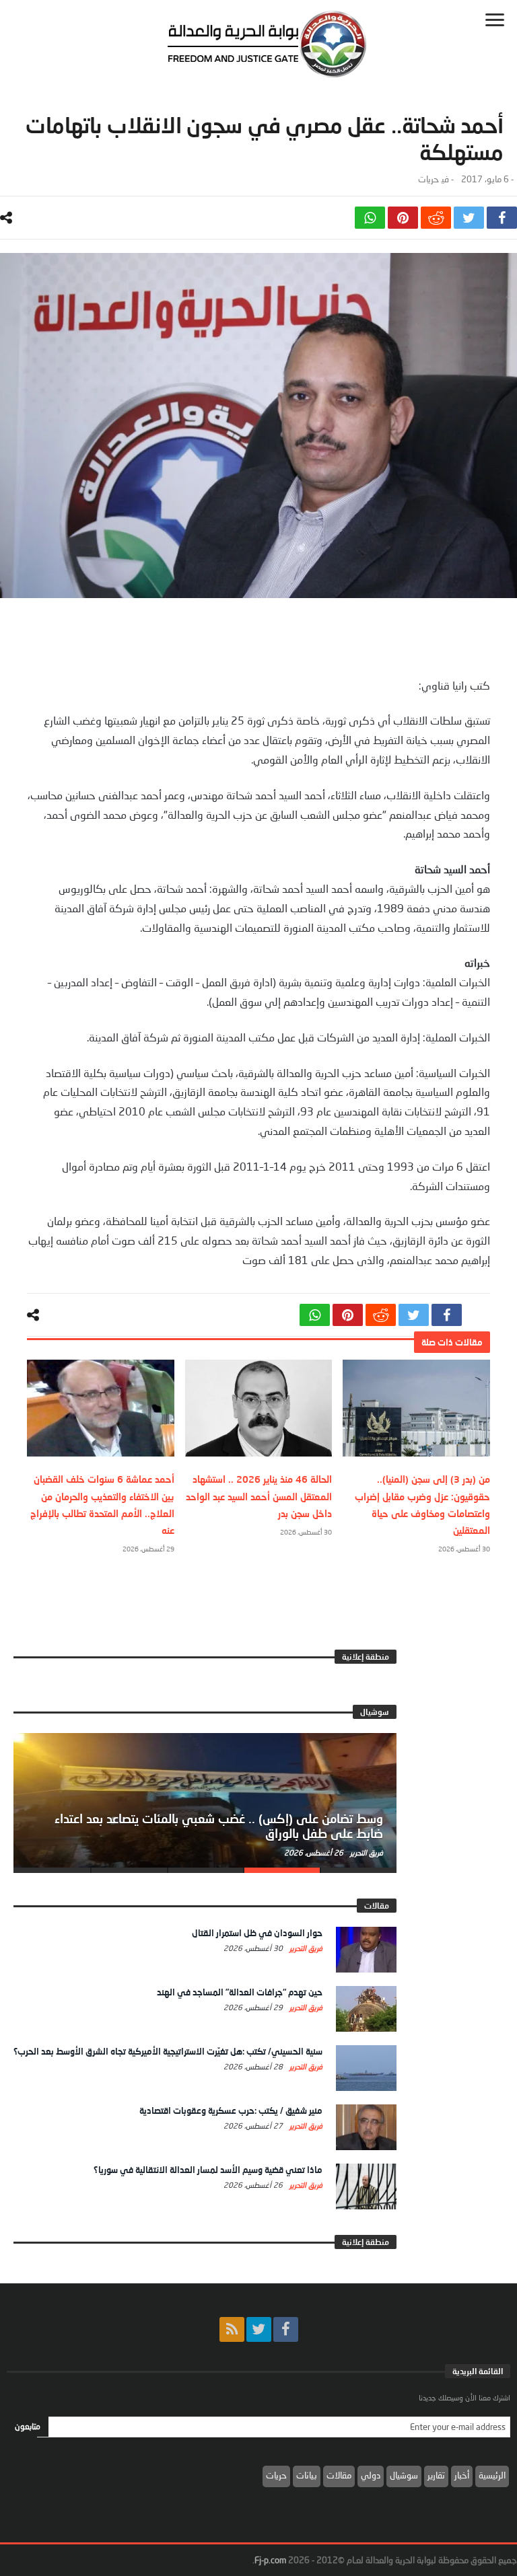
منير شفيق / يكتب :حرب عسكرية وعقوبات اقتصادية (231, 2110)
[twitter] (469, 218)
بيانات (307, 2475)
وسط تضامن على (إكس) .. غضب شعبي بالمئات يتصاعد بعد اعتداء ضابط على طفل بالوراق (219, 1826)
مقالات (339, 2475)
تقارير (436, 2475)
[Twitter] (259, 2329)
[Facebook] (286, 2329)
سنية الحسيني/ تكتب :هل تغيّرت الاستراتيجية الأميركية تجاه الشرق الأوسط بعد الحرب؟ (168, 2051)
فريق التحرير (366, 1852)
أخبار (462, 2475)
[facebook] (502, 218)
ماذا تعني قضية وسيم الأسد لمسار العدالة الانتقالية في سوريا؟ (208, 2170)
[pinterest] (403, 218)
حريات (428, 179)
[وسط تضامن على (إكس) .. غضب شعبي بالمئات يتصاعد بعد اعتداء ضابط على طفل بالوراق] (205, 1800)
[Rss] (232, 2329)
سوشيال (404, 2475)
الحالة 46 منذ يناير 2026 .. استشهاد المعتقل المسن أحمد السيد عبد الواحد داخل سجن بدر (259, 1496)
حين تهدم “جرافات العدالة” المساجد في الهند (240, 1992)
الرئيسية (492, 2475)
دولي (371, 2475)
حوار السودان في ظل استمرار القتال (257, 1933)
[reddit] (436, 218)
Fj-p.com (270, 2560)
